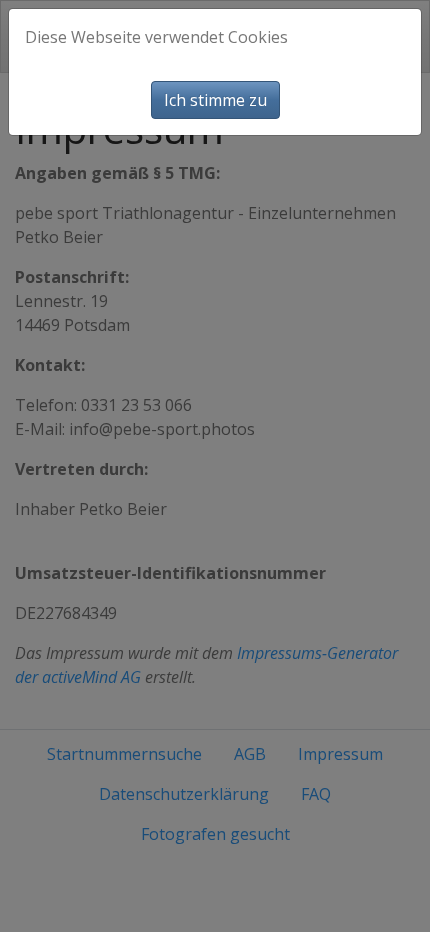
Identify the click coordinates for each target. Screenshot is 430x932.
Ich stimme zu (215, 100)
